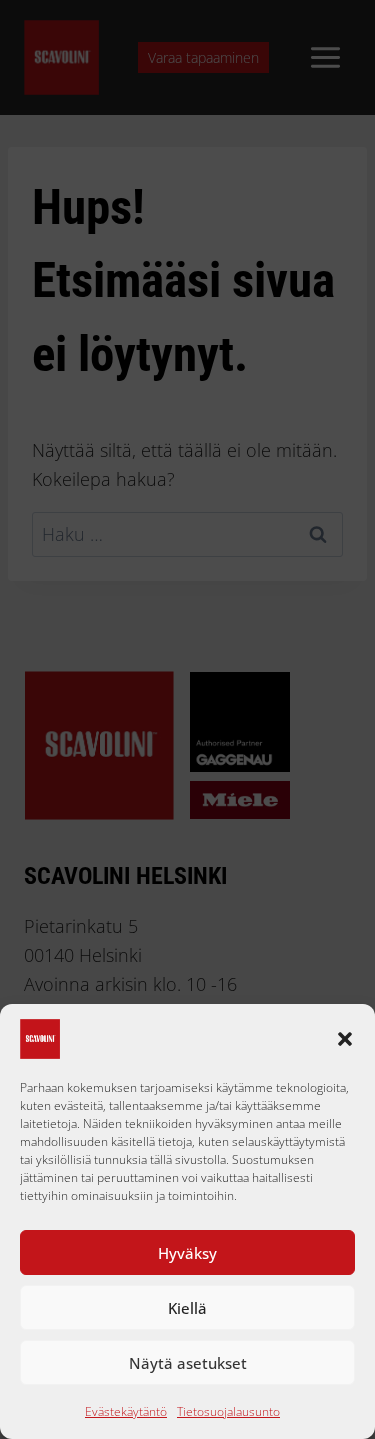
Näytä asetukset (188, 1363)
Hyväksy (187, 1253)
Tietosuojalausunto (228, 1411)
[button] (345, 1039)
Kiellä (187, 1308)
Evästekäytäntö (126, 1411)
